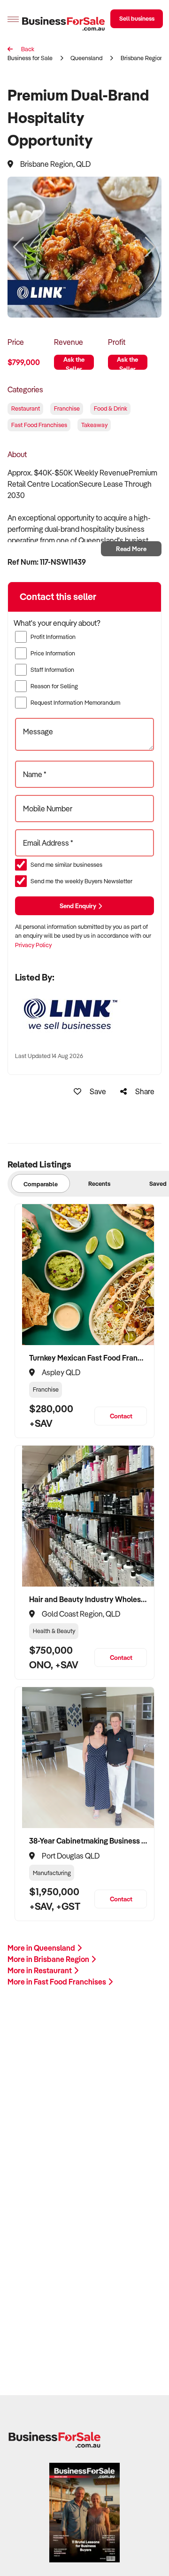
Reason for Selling (54, 686)
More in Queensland (42, 1948)
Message (38, 732)
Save (97, 1091)
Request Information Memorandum (75, 702)
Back (27, 49)
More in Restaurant (40, 1970)
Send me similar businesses (66, 864)
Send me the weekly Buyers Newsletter (81, 881)
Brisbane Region (142, 58)
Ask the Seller (74, 362)
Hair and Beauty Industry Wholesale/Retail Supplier (88, 1599)
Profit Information (53, 637)
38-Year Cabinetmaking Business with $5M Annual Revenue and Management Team (88, 1841)
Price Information (53, 653)
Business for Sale (30, 58)
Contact (121, 1416)
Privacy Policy (33, 945)
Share (144, 1091)
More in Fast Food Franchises (58, 1982)
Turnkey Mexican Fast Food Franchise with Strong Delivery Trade (88, 1358)
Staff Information (52, 669)
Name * (35, 774)
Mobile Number (48, 809)
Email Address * (48, 843)
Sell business (137, 18)
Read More (131, 549)
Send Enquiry (79, 906)
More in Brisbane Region (49, 1959)
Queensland (86, 58)
